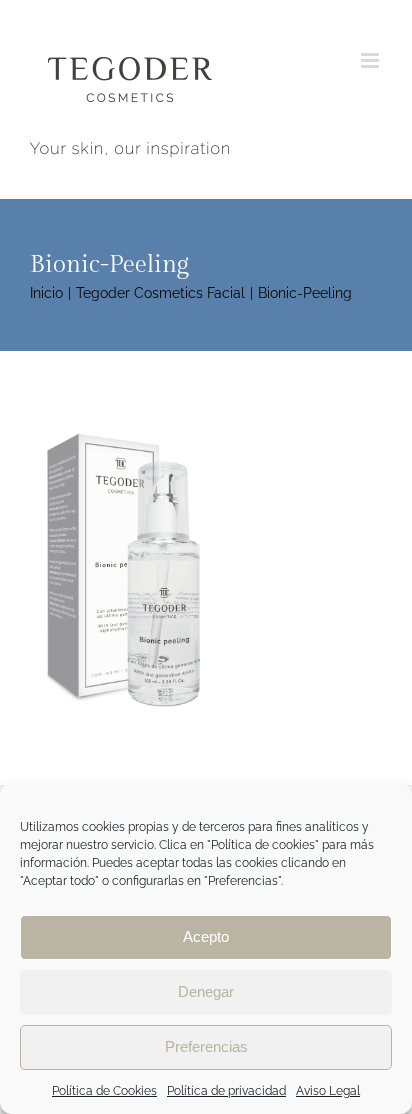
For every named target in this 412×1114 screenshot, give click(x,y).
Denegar (206, 991)
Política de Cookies (104, 1091)
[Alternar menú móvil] (371, 60)
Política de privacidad (226, 1091)
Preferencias (206, 1046)
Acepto (206, 936)
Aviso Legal (328, 1091)
